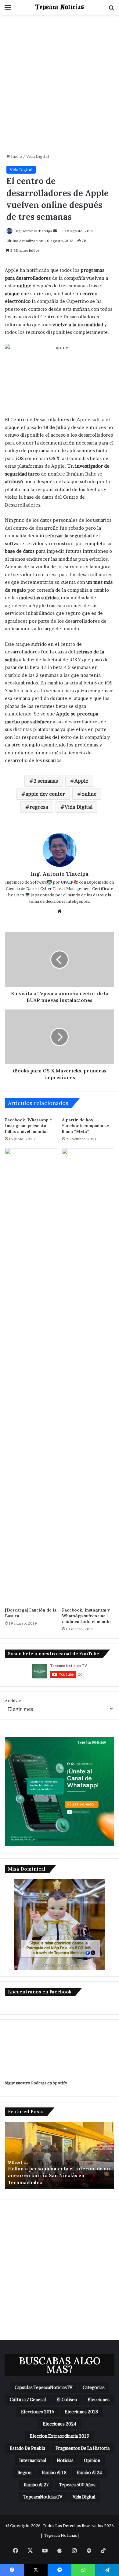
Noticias (65, 2460)
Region (24, 2472)
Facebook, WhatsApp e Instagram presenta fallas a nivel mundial (28, 1126)
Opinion (92, 2460)
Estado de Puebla (27, 2448)
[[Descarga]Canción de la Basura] (31, 1376)
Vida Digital (38, 156)
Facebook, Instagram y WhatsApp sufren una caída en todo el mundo (86, 1616)
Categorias (94, 2387)
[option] (60, 2155)
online (89, 794)
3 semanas (46, 781)
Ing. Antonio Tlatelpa (33, 231)
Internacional (33, 2460)
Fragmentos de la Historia (83, 2448)
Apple (81, 781)
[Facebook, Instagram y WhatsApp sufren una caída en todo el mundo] (88, 1376)
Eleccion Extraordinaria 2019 (60, 2436)
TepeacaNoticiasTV (43, 2497)
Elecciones (99, 2399)
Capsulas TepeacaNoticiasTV (43, 2387)
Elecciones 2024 (60, 2424)
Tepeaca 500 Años (77, 2485)
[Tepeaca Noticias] (60, 7)
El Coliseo (67, 2399)
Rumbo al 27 (36, 2485)
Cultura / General (28, 2399)
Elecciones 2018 (81, 2412)
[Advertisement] (60, 83)
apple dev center (45, 794)
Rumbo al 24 (89, 2472)
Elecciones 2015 (38, 2412)
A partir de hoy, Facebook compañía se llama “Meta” (85, 1126)
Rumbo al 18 (54, 2472)
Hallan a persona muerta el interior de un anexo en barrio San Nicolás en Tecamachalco (59, 2175)
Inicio (16, 156)
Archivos (13, 1701)
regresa (39, 807)
